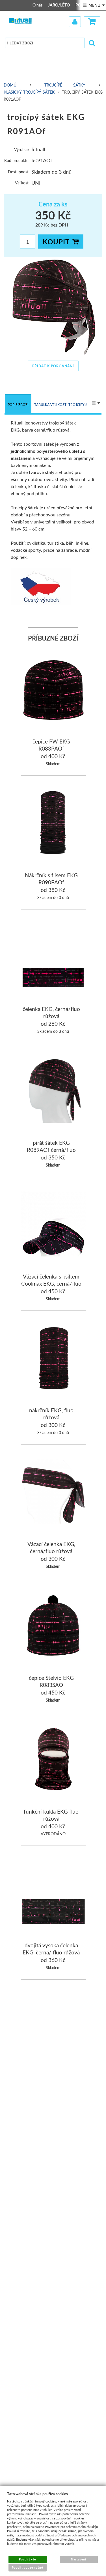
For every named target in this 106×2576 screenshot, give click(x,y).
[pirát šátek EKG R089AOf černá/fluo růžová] (53, 1091)
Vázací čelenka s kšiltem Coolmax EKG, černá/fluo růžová (51, 1284)
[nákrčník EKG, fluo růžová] (53, 1359)
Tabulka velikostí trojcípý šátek (65, 405)
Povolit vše (27, 2559)
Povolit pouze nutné (28, 2568)
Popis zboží (18, 405)
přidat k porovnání (53, 366)
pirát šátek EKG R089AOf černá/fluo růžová (51, 1150)
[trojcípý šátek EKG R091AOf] (53, 307)
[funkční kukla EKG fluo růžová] (53, 1760)
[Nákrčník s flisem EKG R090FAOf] (53, 824)
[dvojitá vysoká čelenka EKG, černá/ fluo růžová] (53, 1894)
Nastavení (79, 2559)
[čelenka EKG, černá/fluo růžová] (53, 957)
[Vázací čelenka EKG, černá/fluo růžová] (53, 1492)
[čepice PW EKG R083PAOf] (53, 690)
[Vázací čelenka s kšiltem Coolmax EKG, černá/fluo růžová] (53, 1225)
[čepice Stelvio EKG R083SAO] (53, 1626)
